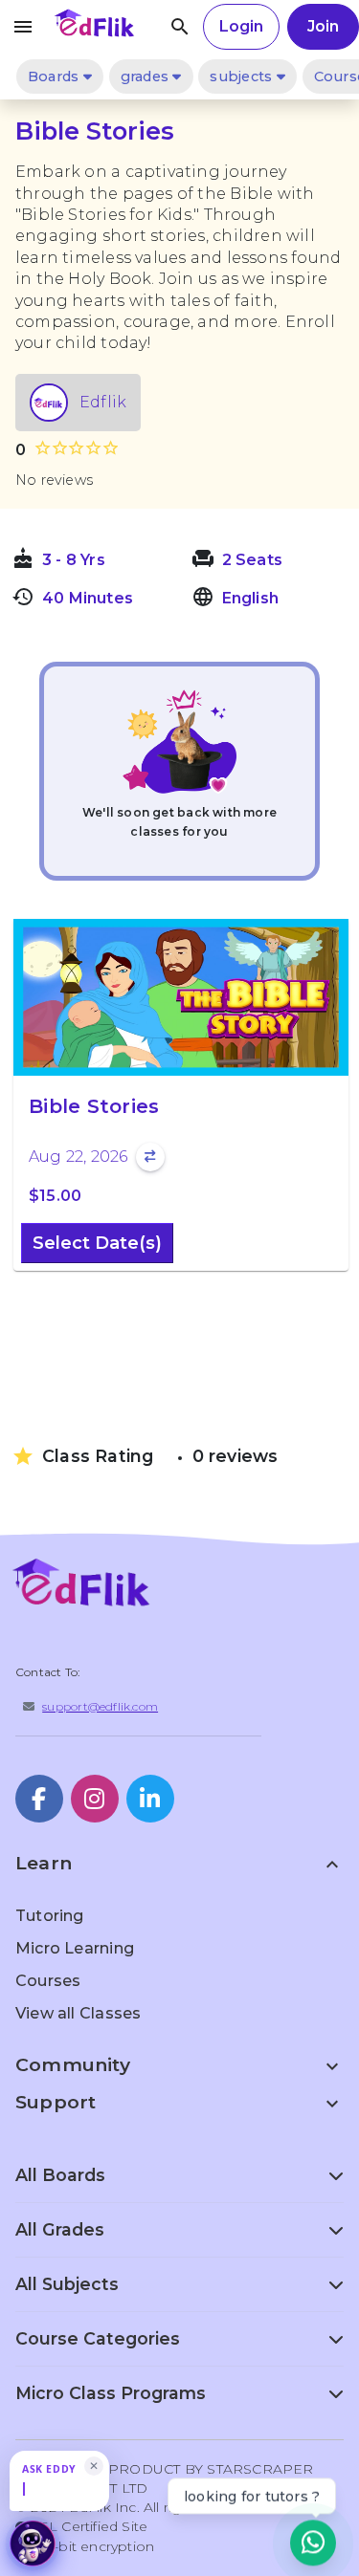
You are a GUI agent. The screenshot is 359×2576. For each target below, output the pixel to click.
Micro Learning (75, 1948)
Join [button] (323, 26)
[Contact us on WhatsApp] (313, 2541)
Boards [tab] (56, 76)
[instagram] (95, 1799)
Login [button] (241, 26)
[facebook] (39, 1799)
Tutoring (50, 1916)
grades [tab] (147, 76)
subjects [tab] (243, 76)
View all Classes (78, 2013)
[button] (69, 2481)
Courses (48, 1981)
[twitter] (150, 1799)
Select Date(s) (97, 1243)
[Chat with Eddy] (33, 2543)
